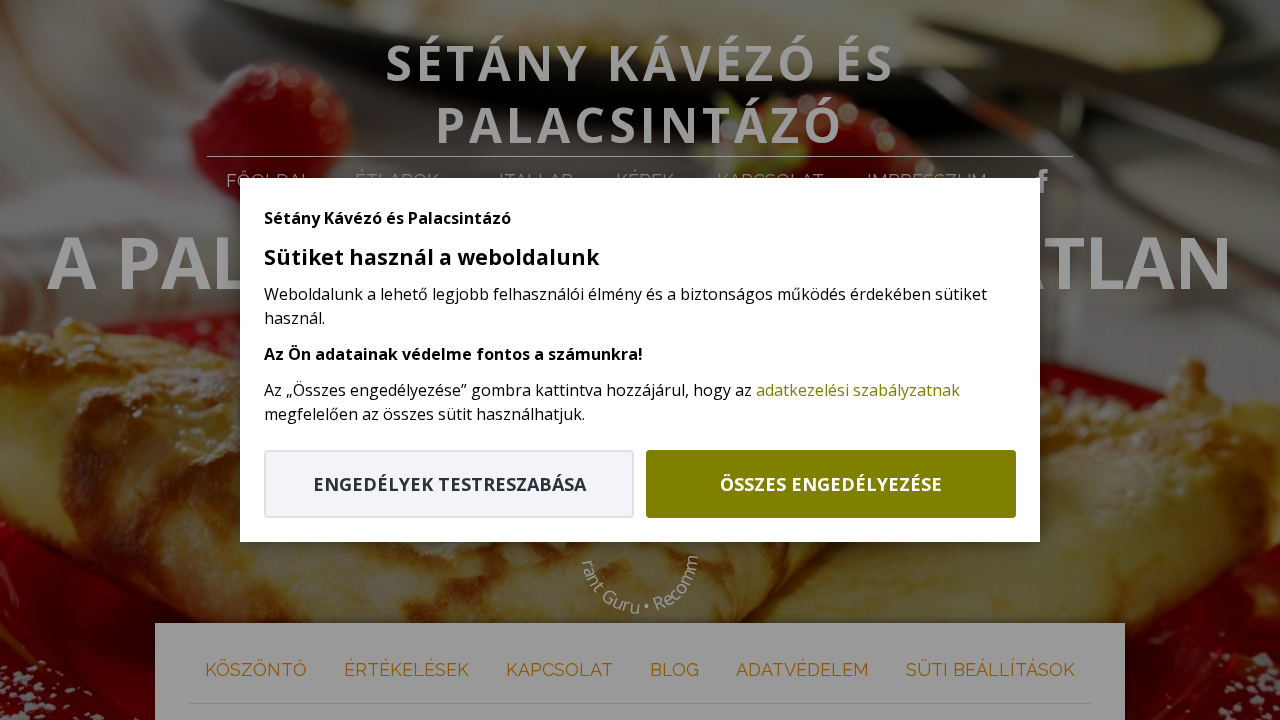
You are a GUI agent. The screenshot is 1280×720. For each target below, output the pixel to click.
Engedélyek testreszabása (449, 484)
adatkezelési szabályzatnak (858, 390)
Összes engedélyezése (831, 484)
